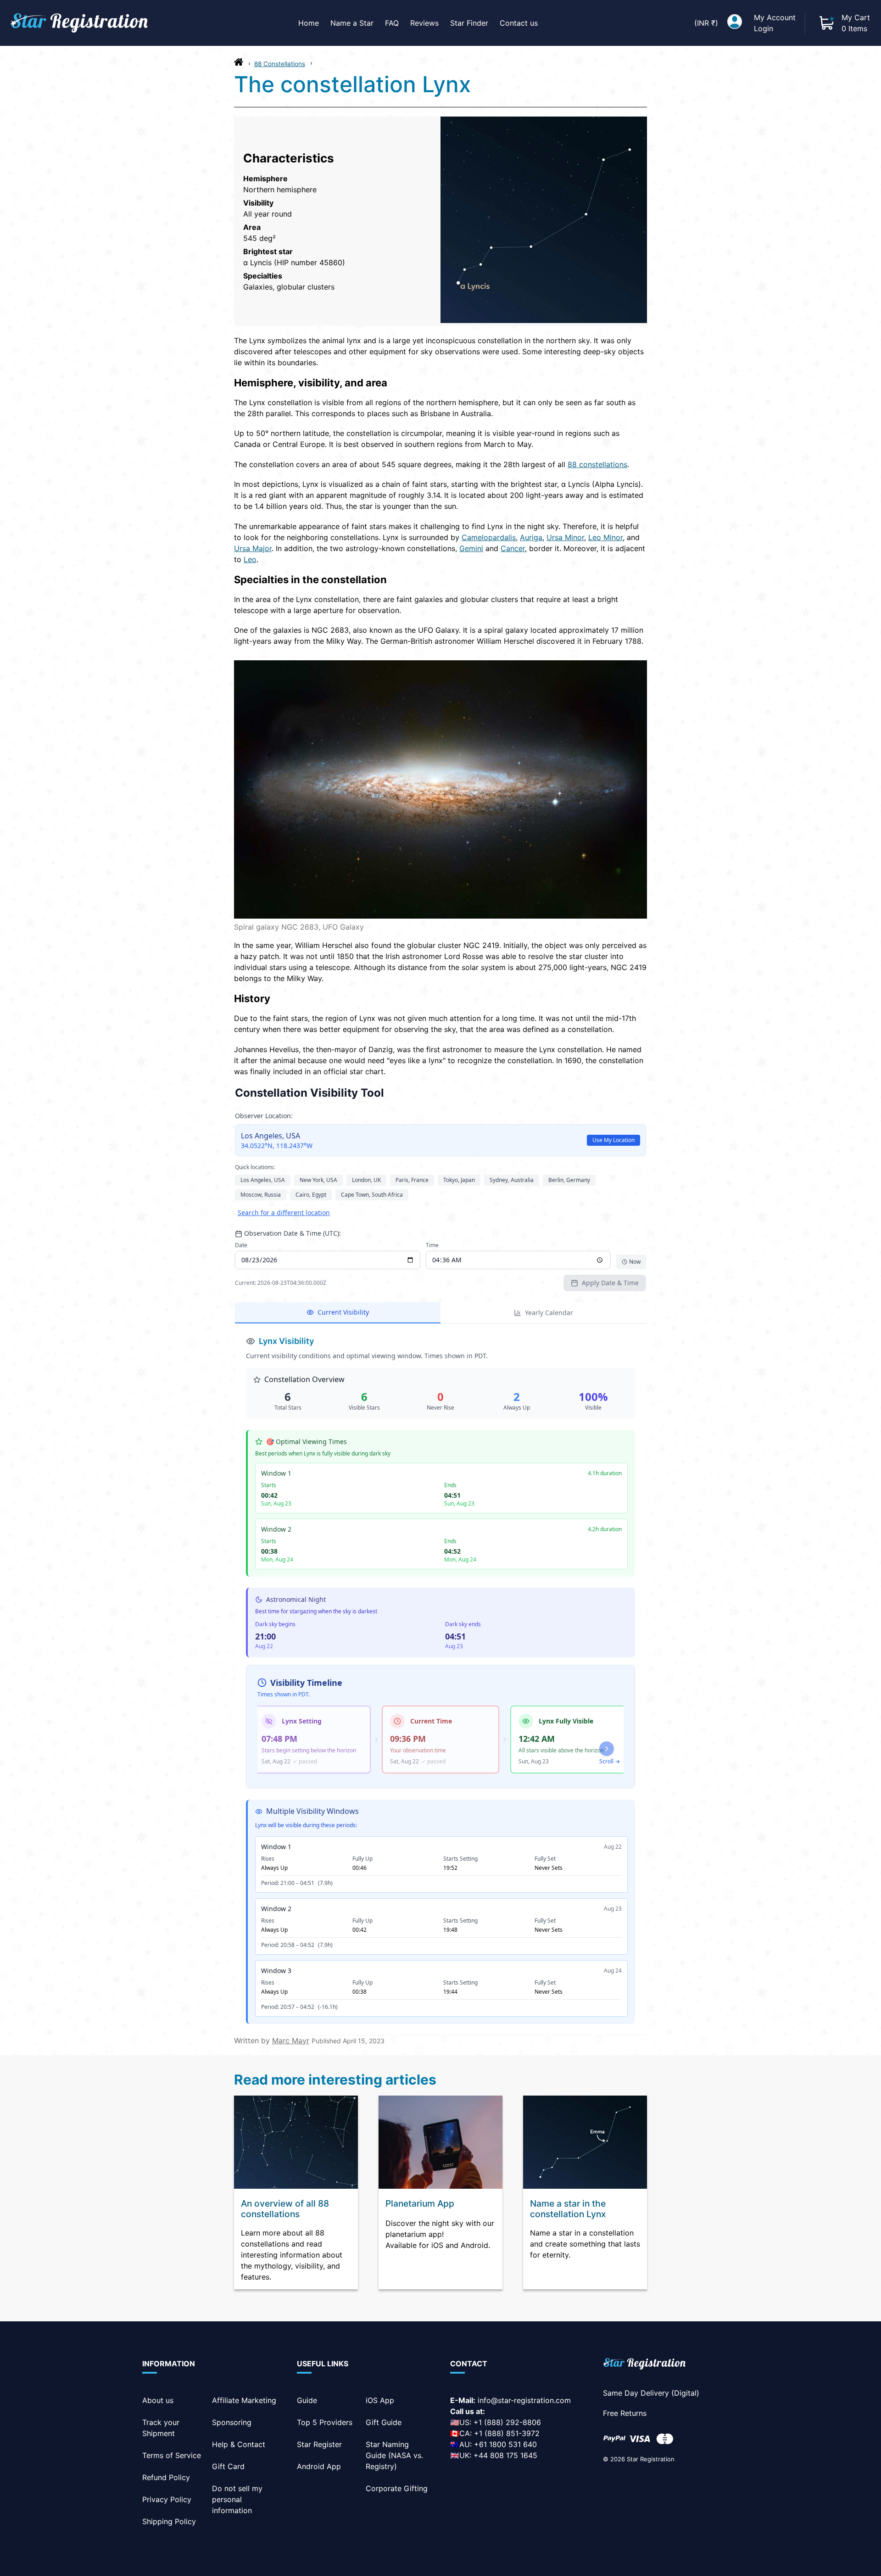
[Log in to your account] (735, 23)
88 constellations (597, 464)
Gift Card (228, 2466)
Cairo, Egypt (311, 1195)
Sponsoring (232, 2422)
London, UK (366, 1180)
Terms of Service (172, 2455)
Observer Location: (264, 1116)
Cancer (513, 548)
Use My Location (613, 1140)
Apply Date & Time (610, 1283)
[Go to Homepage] (239, 64)
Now (635, 1262)
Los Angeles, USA (263, 1180)
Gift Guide (384, 2422)
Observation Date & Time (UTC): (293, 1233)
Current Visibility (343, 1312)
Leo (250, 559)
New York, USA (318, 1180)
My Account (775, 17)
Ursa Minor (565, 537)
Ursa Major (253, 548)
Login (764, 28)
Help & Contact (239, 2444)
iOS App (380, 2400)
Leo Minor (605, 537)
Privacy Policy (167, 2499)
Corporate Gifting (397, 2488)
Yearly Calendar (549, 1313)
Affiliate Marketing (244, 2400)
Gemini (471, 548)
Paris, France (412, 1180)
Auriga (531, 537)
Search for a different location (284, 1213)
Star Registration (651, 2459)
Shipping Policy (169, 2521)
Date (241, 1245)
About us (158, 2400)
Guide (307, 2400)
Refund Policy (166, 2477)
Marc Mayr (291, 2041)
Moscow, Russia (261, 1195)
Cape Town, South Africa (372, 1195)
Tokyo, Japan (459, 1180)
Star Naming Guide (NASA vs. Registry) (394, 2455)
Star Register (319, 2444)
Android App (319, 2466)
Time (432, 1245)
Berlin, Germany (569, 1180)
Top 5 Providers (325, 2422)
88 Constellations (280, 64)
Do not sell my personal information (237, 2499)
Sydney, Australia (512, 1180)
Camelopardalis (489, 537)
